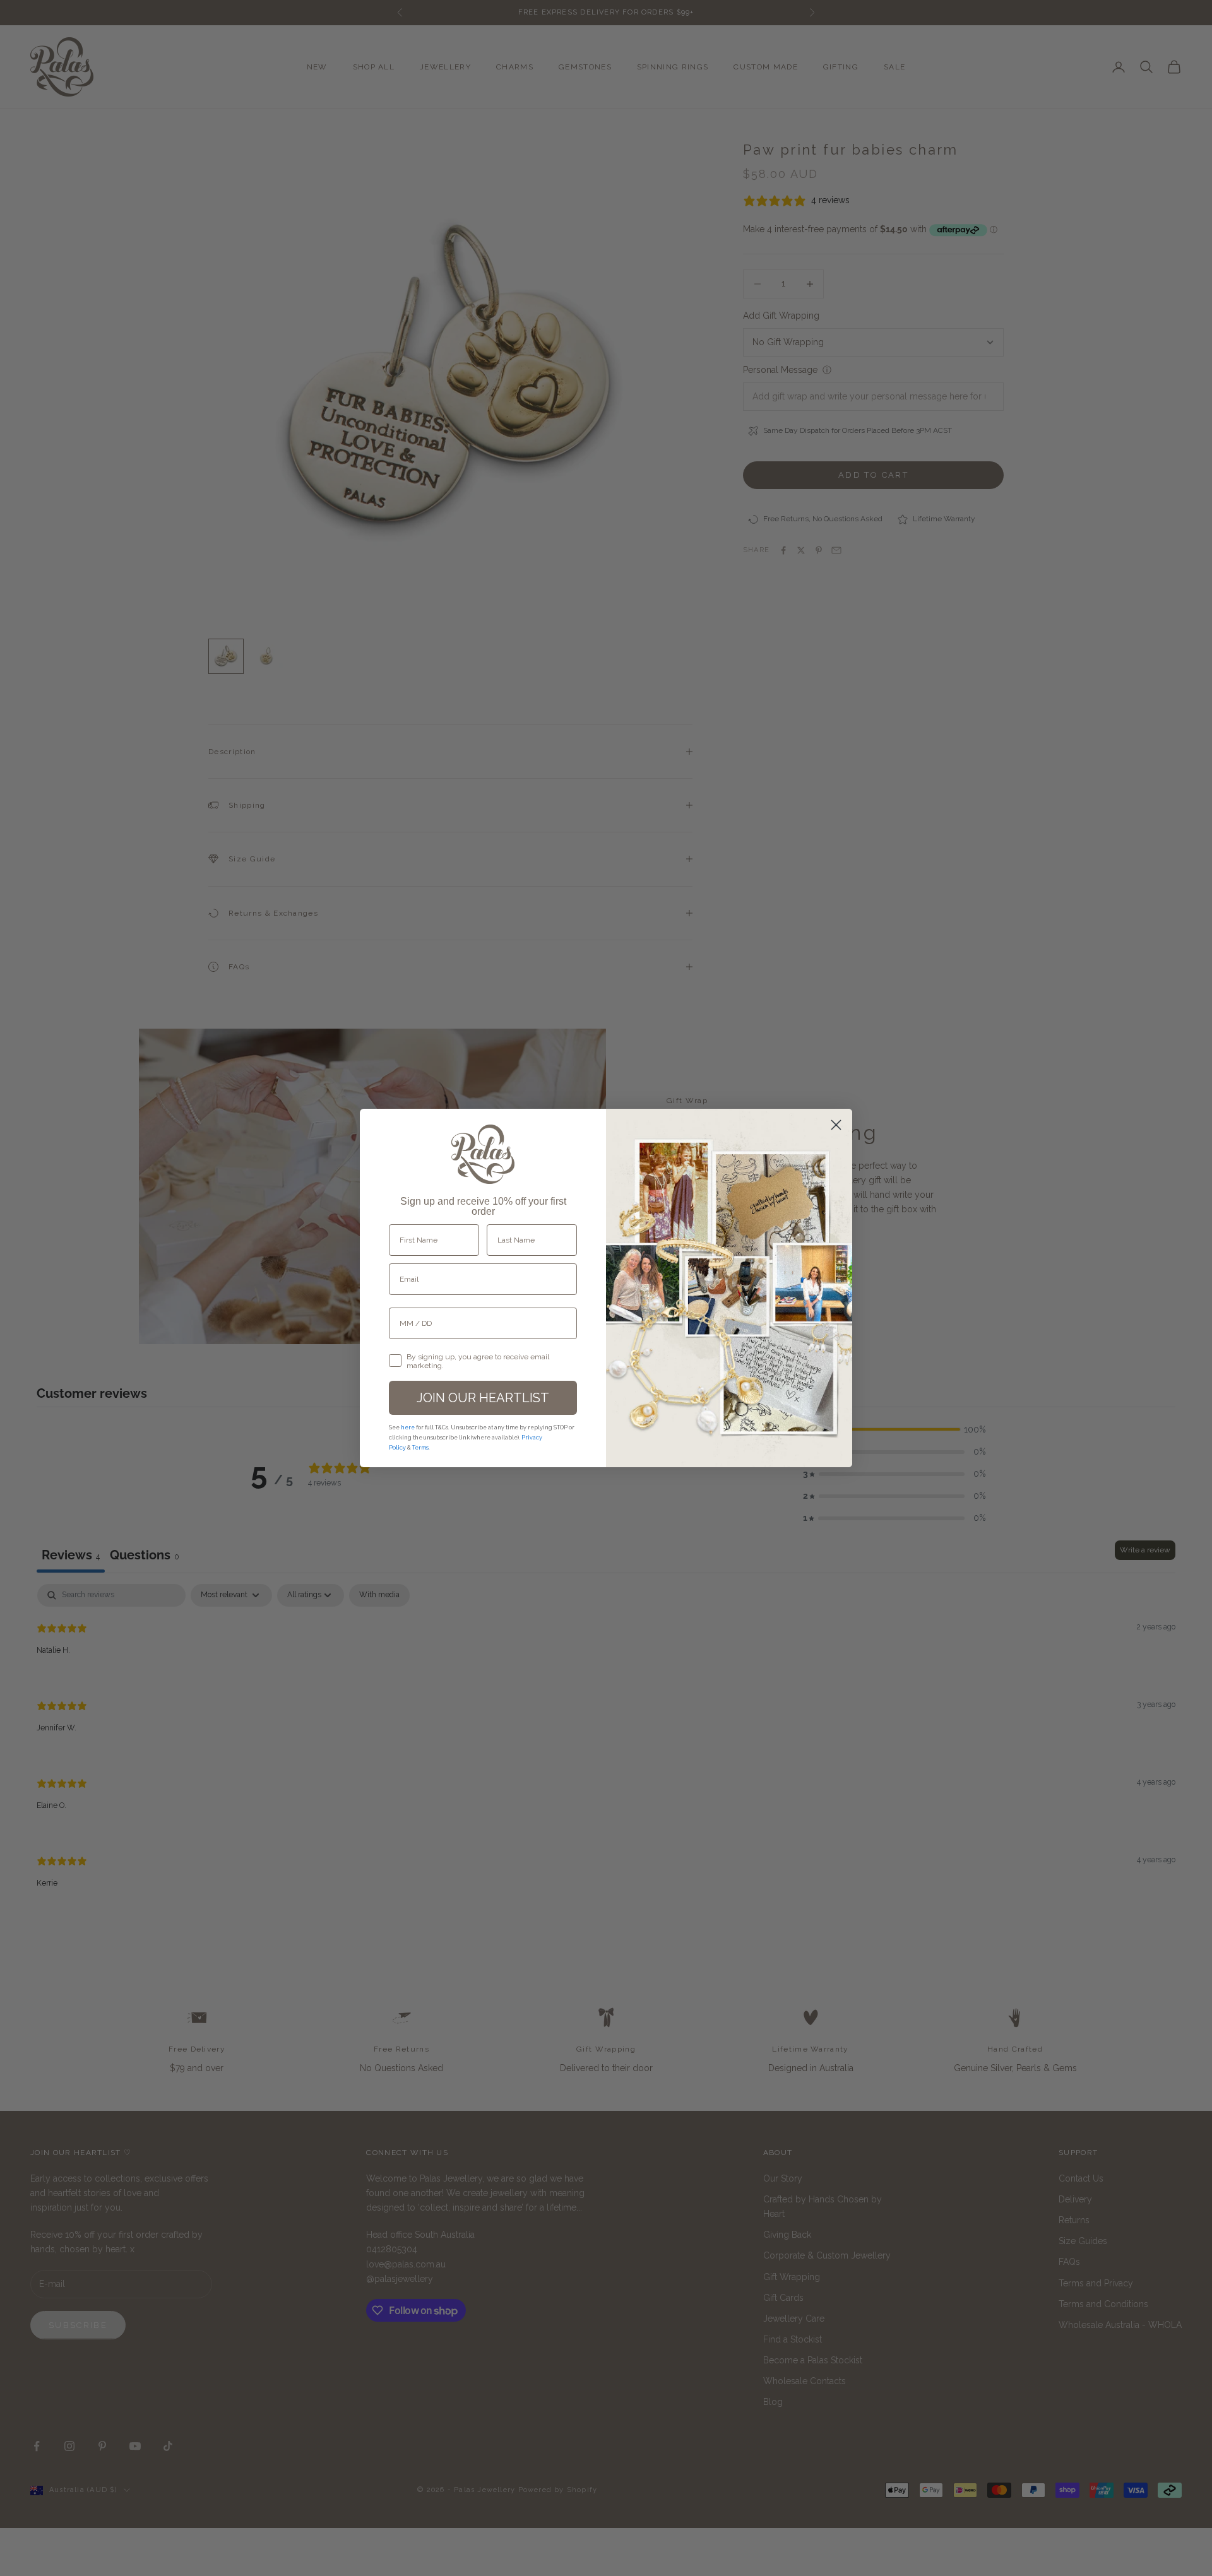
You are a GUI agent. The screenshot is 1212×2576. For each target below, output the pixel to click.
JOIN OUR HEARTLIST (483, 1398)
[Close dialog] (836, 1125)
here (408, 1427)
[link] (483, 1154)
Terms (420, 1448)
